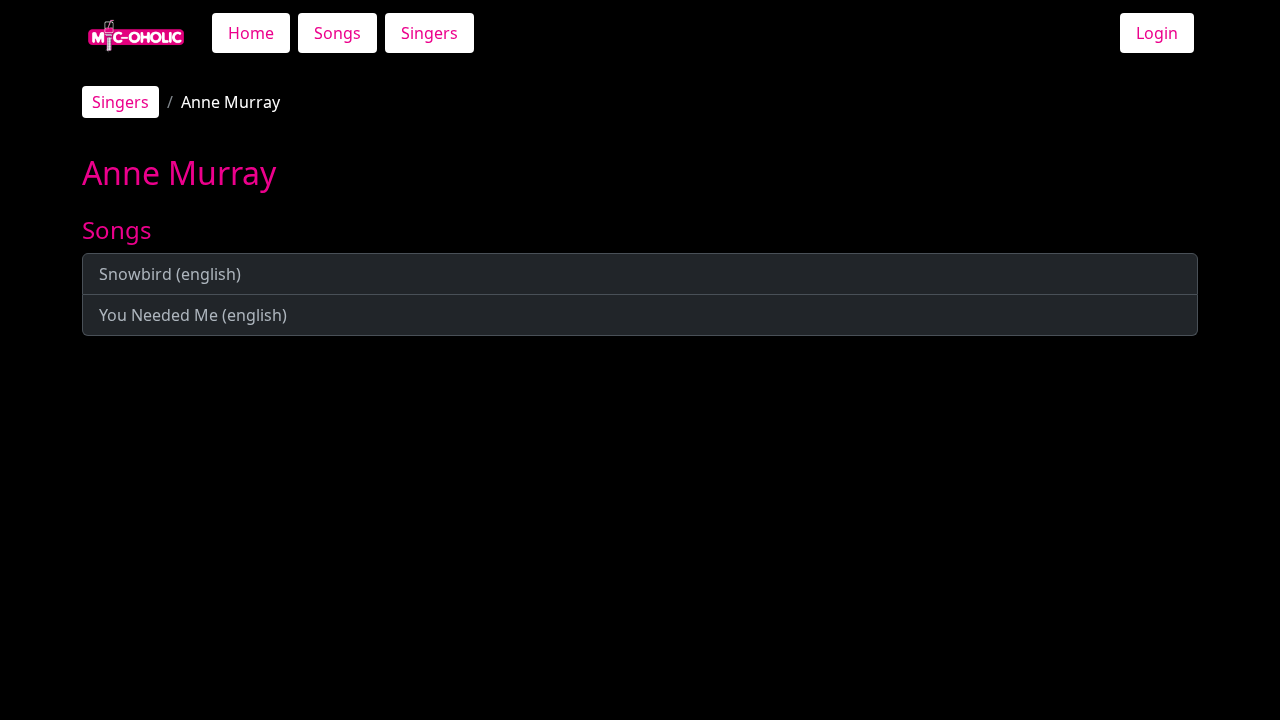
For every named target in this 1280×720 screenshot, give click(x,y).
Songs (337, 33)
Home (251, 33)
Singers (429, 33)
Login (1157, 33)
